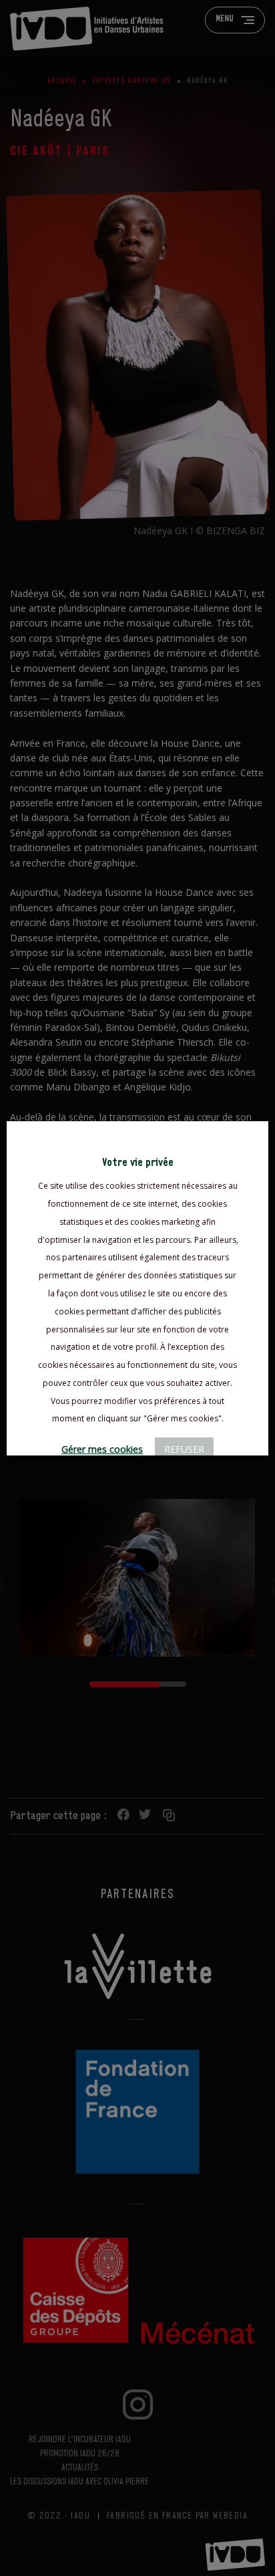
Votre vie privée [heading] (138, 1163)
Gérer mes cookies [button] (102, 1449)
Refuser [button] (184, 1449)
